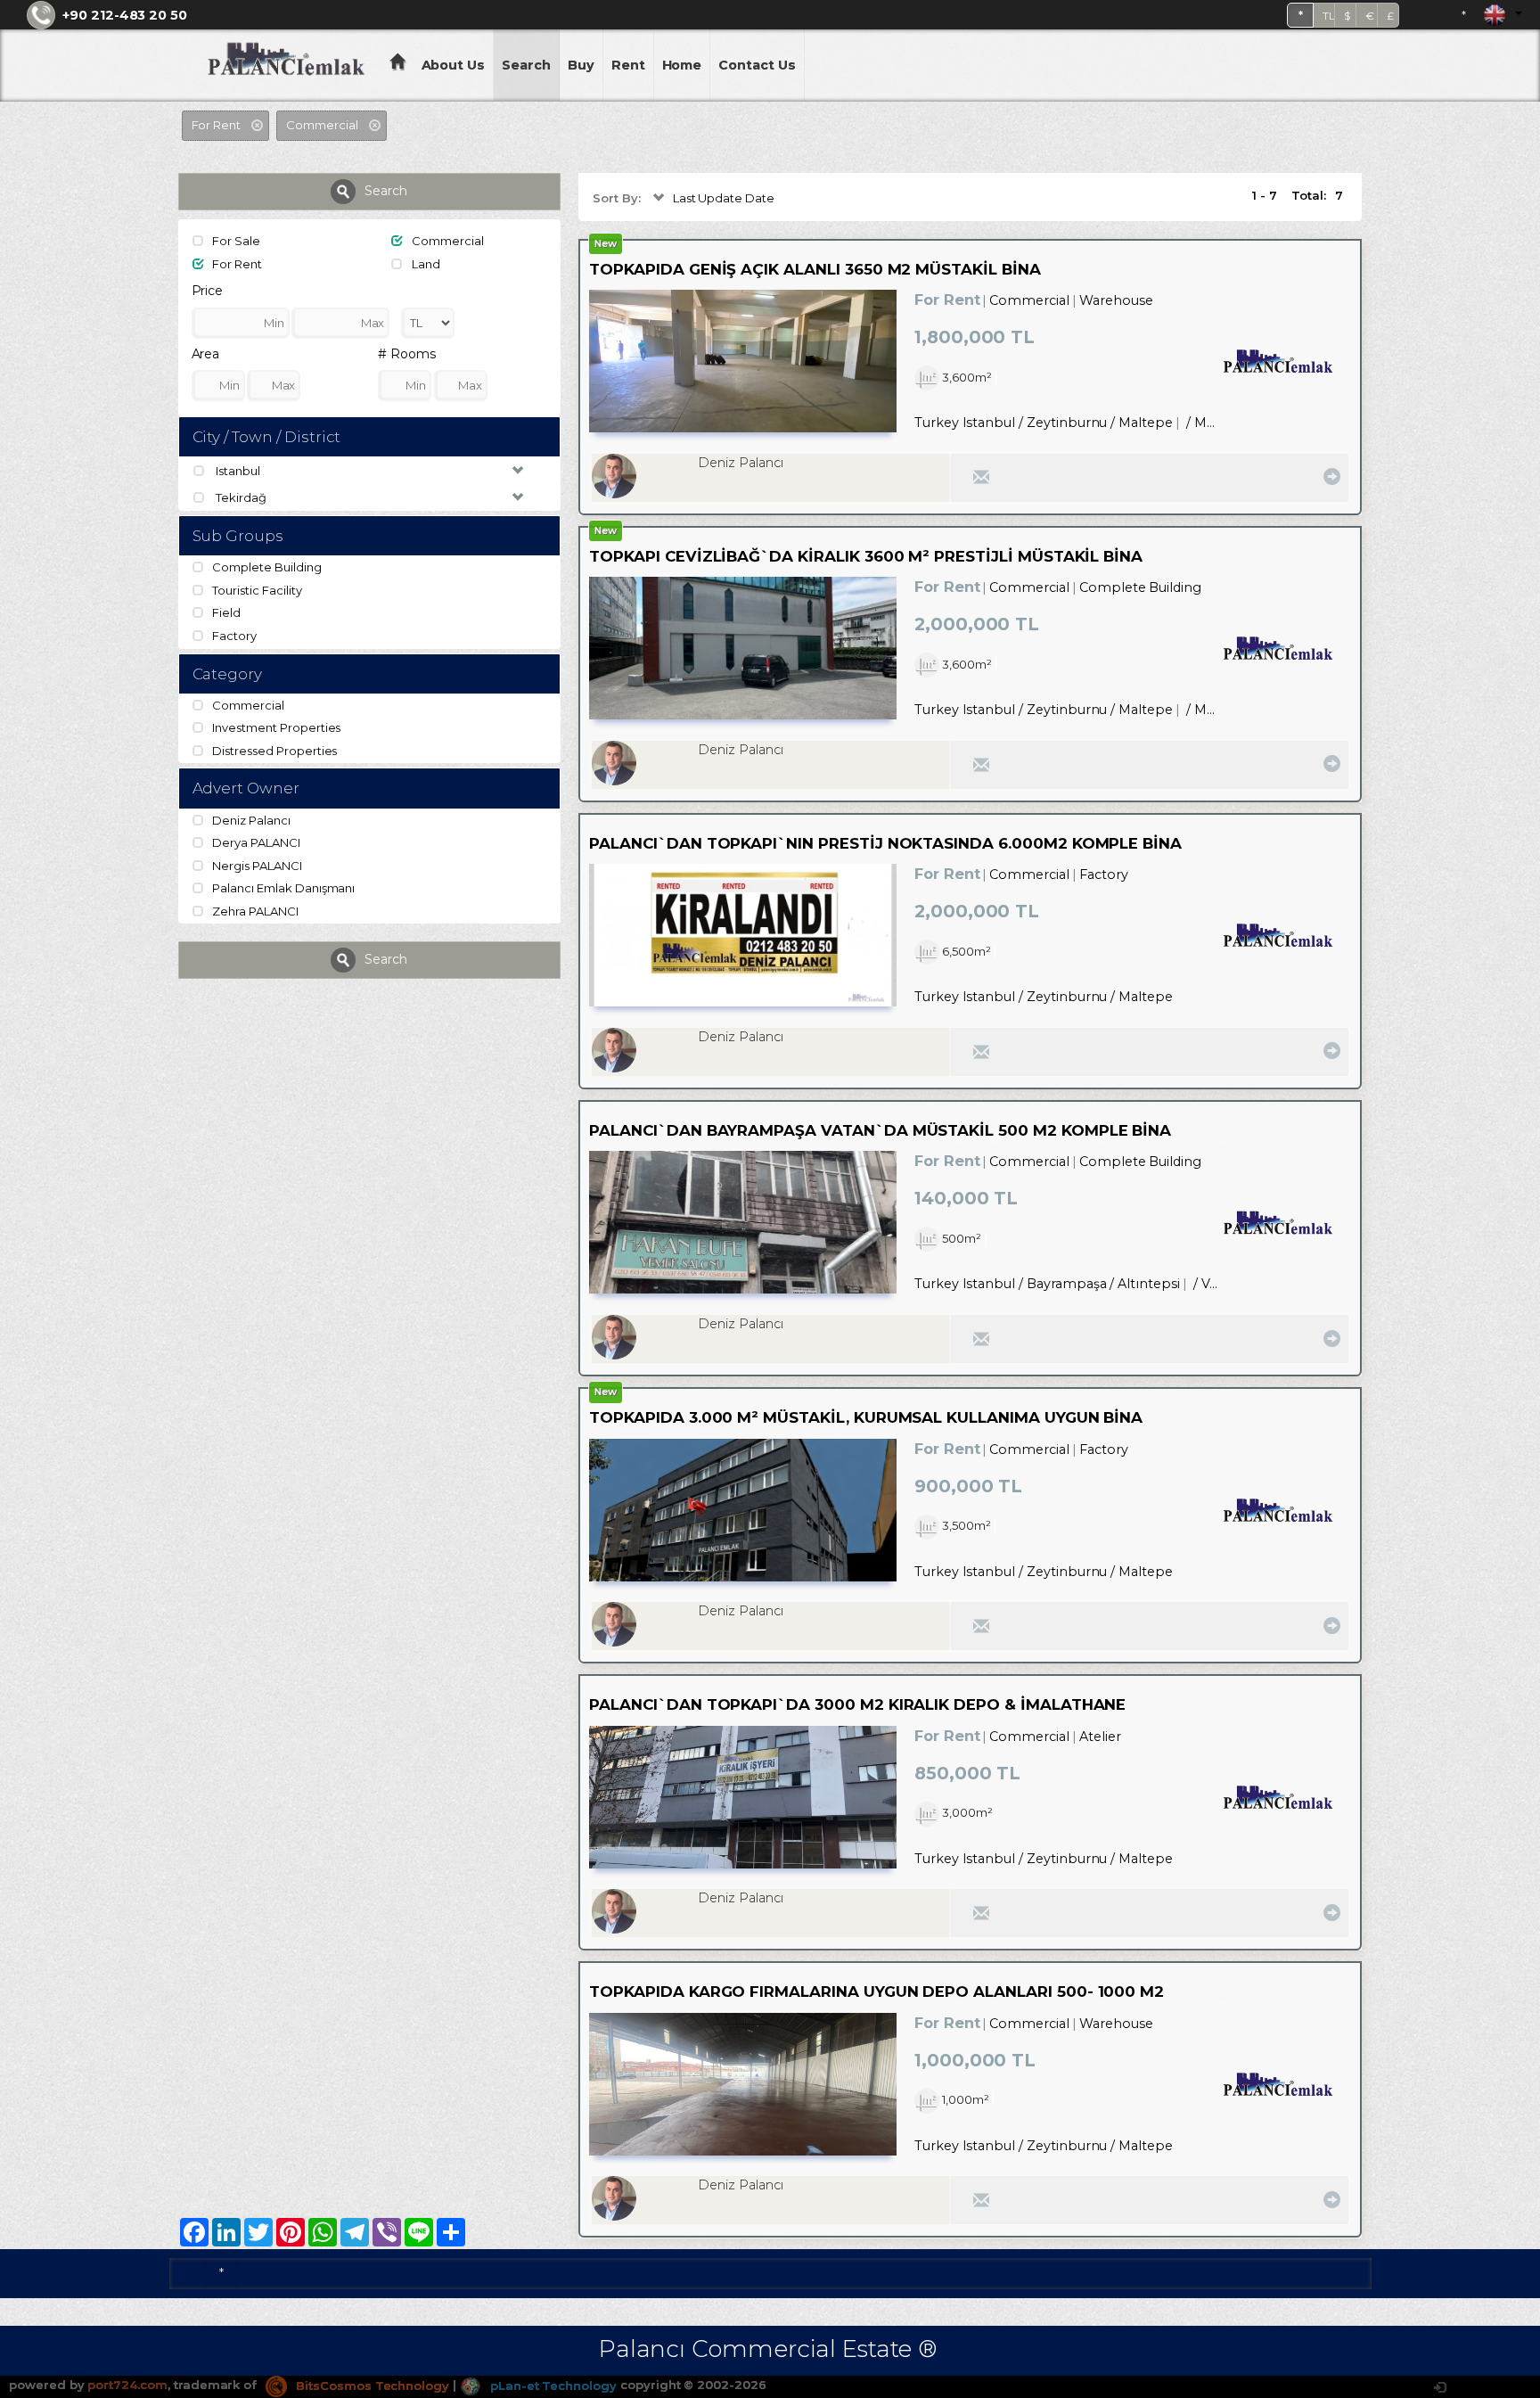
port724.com (127, 2386)
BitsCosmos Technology (371, 2386)
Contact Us (757, 65)
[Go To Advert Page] (1329, 476)
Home (682, 65)
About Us (454, 65)
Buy (581, 65)
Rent (628, 65)
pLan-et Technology (552, 2386)
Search (526, 65)
